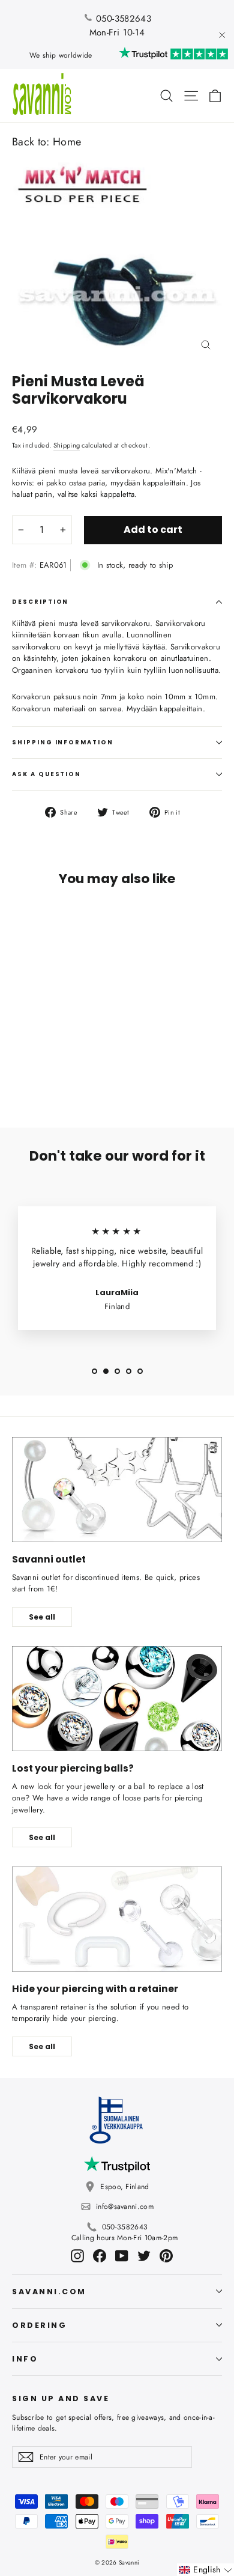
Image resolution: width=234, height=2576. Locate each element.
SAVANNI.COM (49, 2292)
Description (40, 602)
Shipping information (63, 742)
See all (42, 1617)
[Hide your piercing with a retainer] (117, 1919)
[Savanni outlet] (117, 1490)
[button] (205, 2570)
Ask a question (46, 774)
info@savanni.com (125, 2207)
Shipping (67, 445)
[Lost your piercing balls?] (117, 1699)
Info (25, 2359)
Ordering (39, 2325)
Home (67, 142)
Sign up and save (61, 2398)
